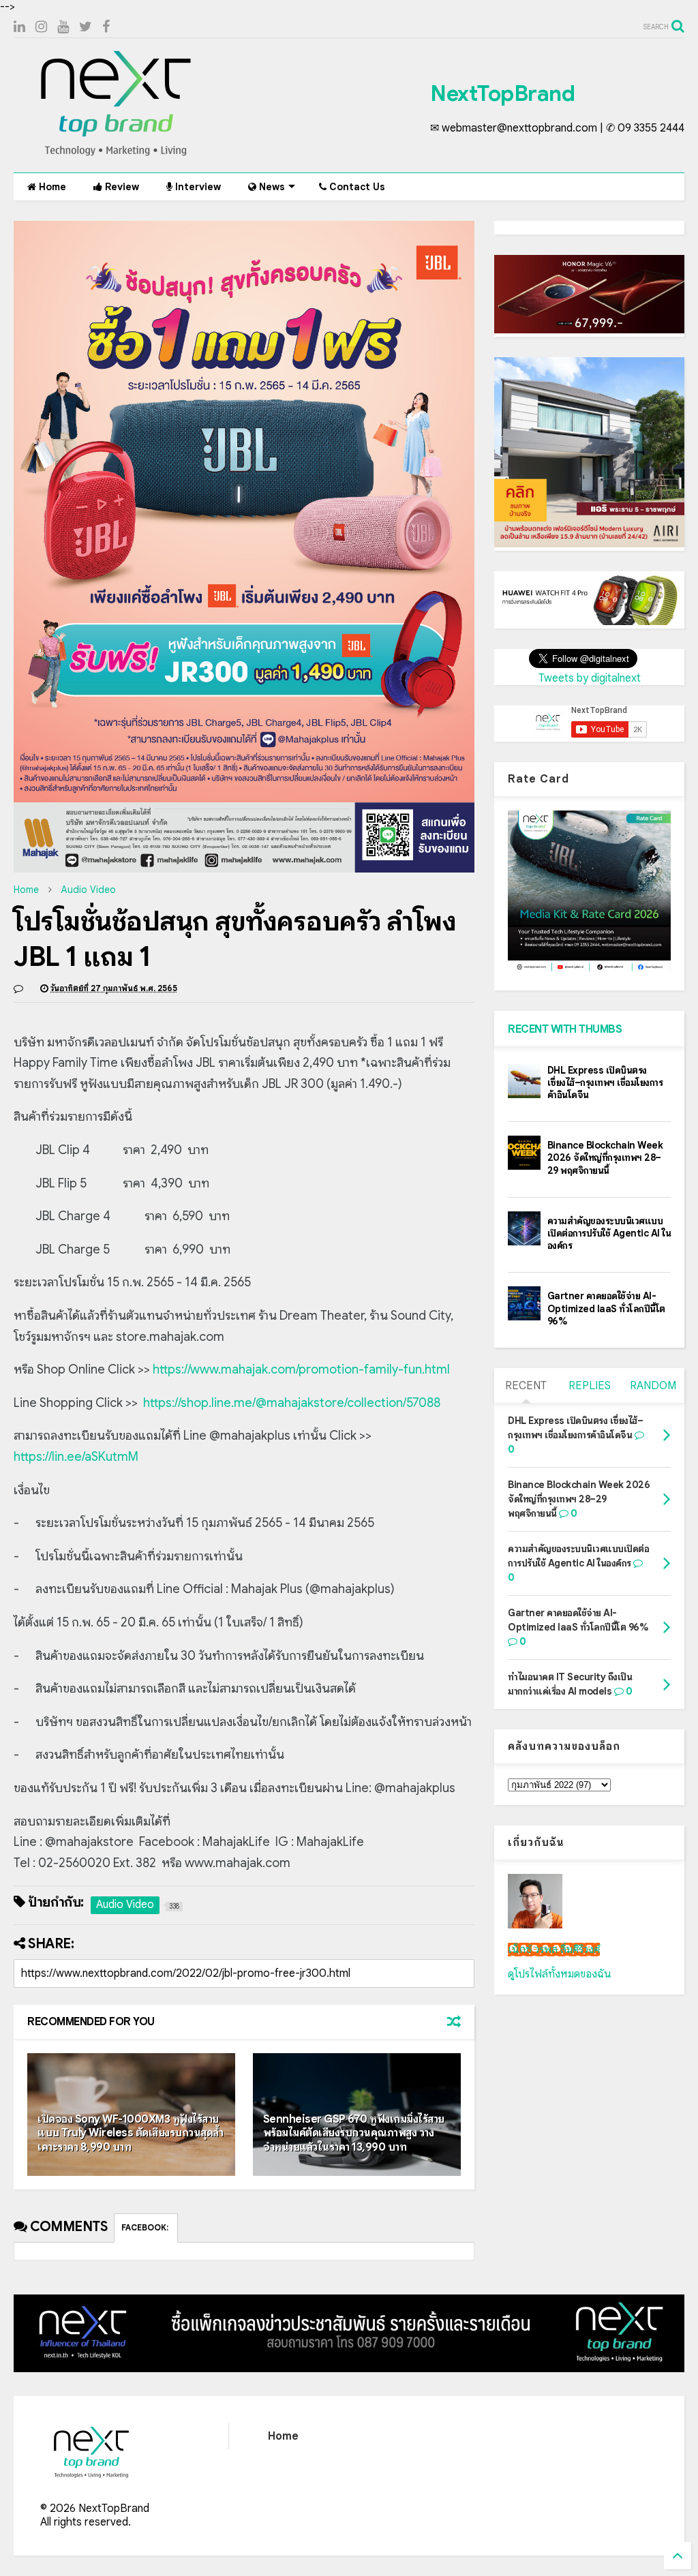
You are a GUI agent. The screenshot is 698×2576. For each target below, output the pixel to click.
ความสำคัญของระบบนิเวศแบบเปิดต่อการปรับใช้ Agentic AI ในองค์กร (609, 1233)
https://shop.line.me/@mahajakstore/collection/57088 (292, 1403)
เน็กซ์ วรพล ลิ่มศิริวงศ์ (554, 1950)
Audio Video (89, 890)
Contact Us (356, 187)
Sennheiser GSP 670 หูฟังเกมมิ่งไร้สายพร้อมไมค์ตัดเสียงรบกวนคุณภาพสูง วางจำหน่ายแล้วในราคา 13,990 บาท (354, 2134)
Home (51, 187)
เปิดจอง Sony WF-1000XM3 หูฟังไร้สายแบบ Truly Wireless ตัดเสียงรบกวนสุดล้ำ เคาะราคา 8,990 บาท (131, 2134)
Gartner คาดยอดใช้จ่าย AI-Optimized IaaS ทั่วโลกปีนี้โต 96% (606, 1308)
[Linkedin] (19, 27)
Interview (197, 187)
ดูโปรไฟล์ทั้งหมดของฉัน (560, 1974)
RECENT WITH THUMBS (565, 1029)
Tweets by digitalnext (590, 678)
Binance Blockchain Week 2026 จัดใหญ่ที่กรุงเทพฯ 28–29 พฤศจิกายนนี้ (605, 1157)
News (271, 187)
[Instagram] (41, 27)
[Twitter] (86, 27)
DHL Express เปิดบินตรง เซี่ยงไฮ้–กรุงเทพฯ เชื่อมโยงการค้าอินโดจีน (605, 1082)
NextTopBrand (502, 93)
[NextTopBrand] (116, 155)
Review (121, 187)
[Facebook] (106, 27)
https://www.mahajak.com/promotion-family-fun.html (301, 1369)
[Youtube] (63, 27)
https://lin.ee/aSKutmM (76, 1457)
